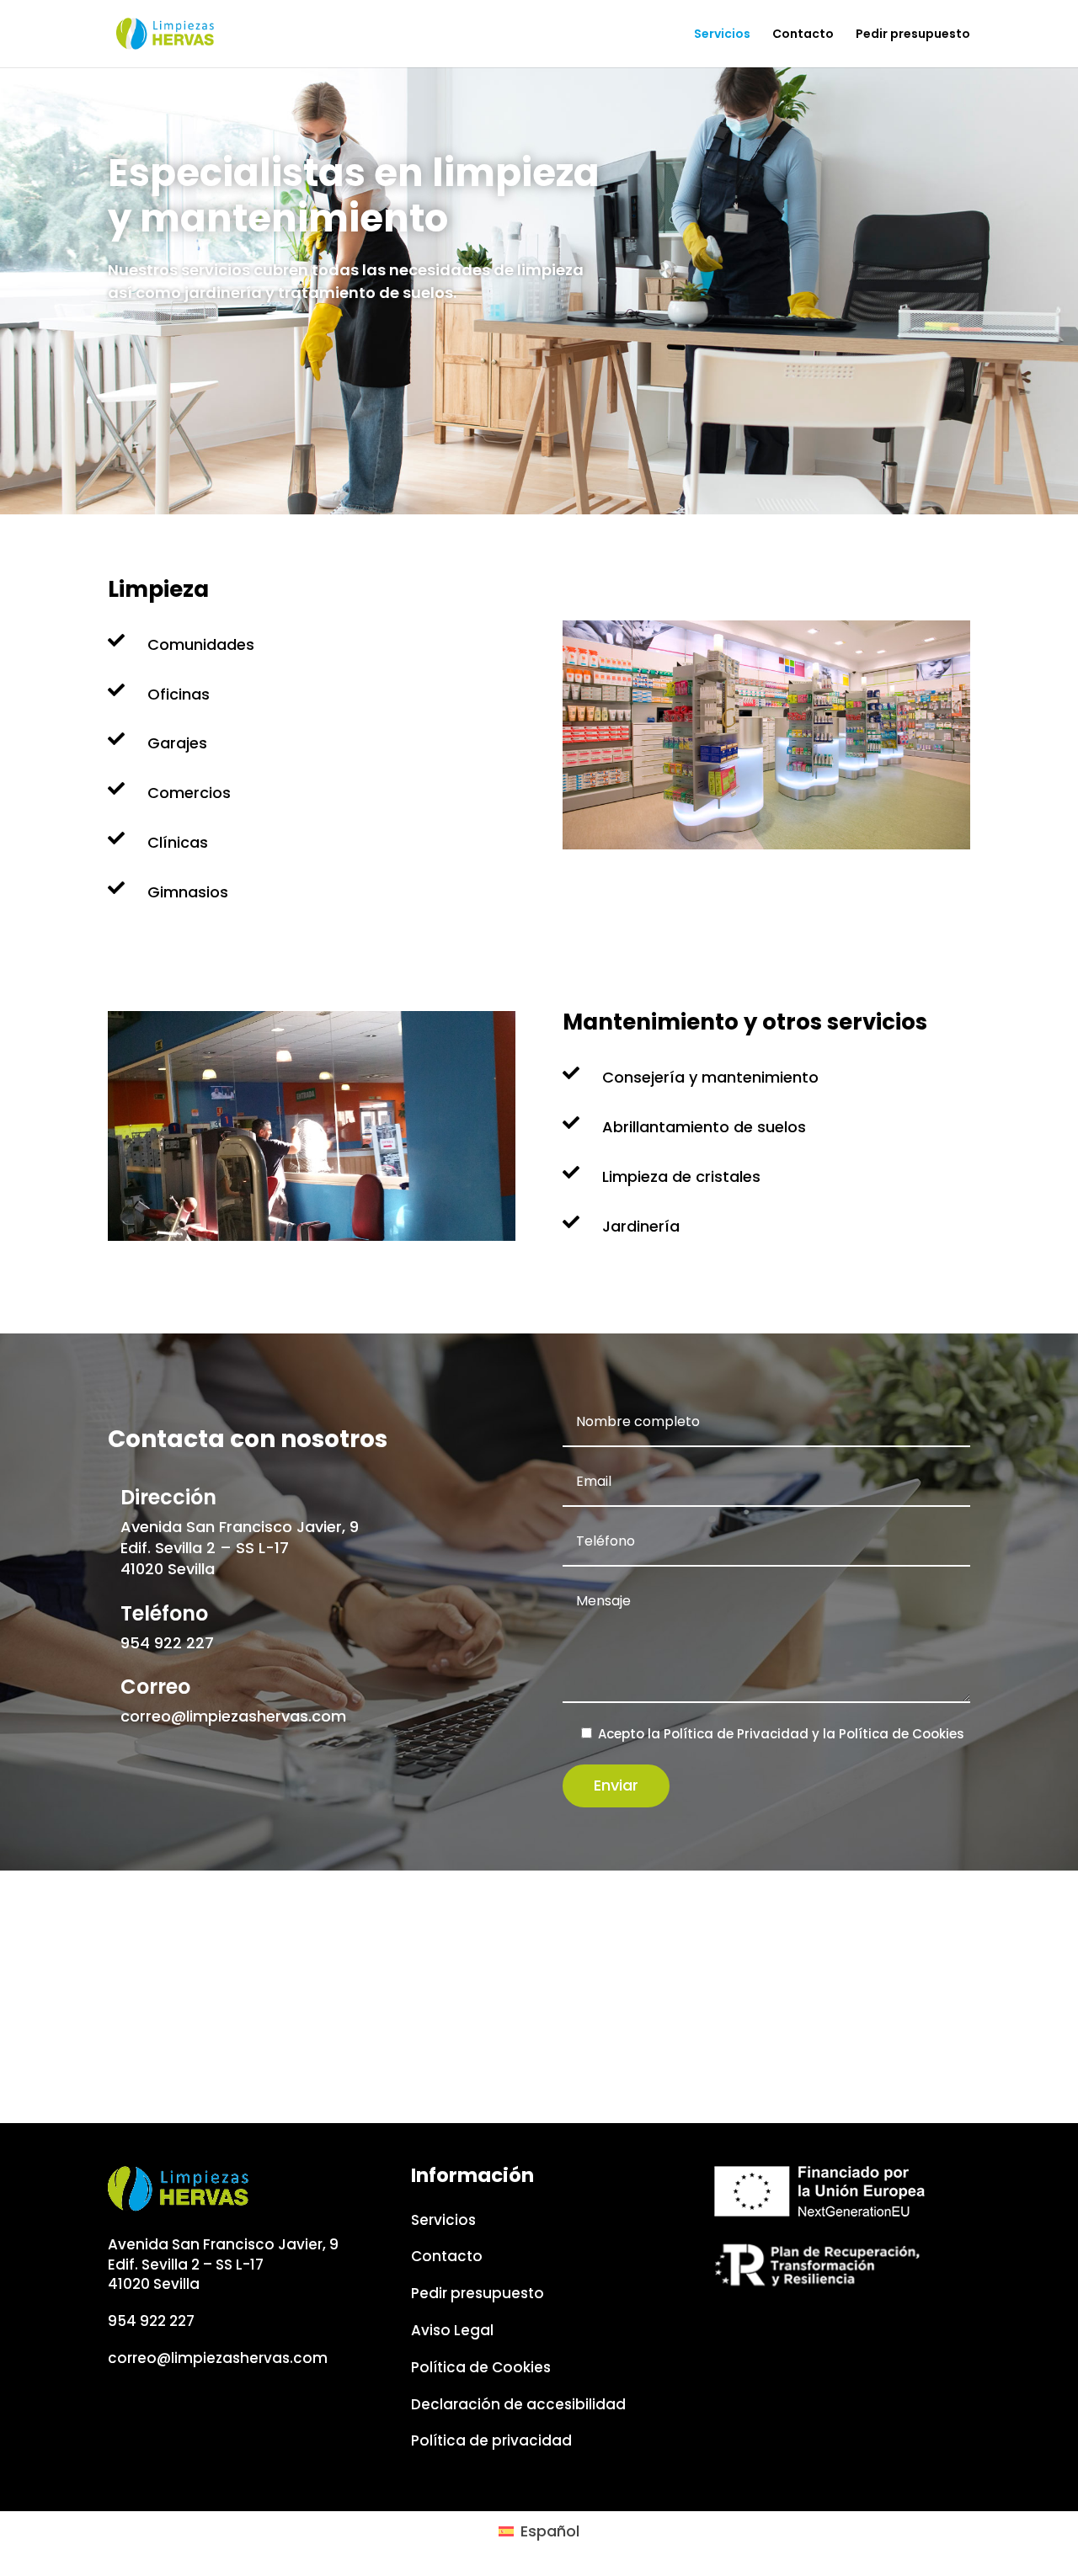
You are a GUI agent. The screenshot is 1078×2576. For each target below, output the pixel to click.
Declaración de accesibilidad (518, 2404)
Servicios (722, 35)
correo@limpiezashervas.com (233, 1716)
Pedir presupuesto (913, 35)
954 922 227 (167, 1643)
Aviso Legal (452, 2330)
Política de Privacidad (736, 1734)
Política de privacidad (491, 2440)
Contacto (803, 35)
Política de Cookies (902, 1734)
